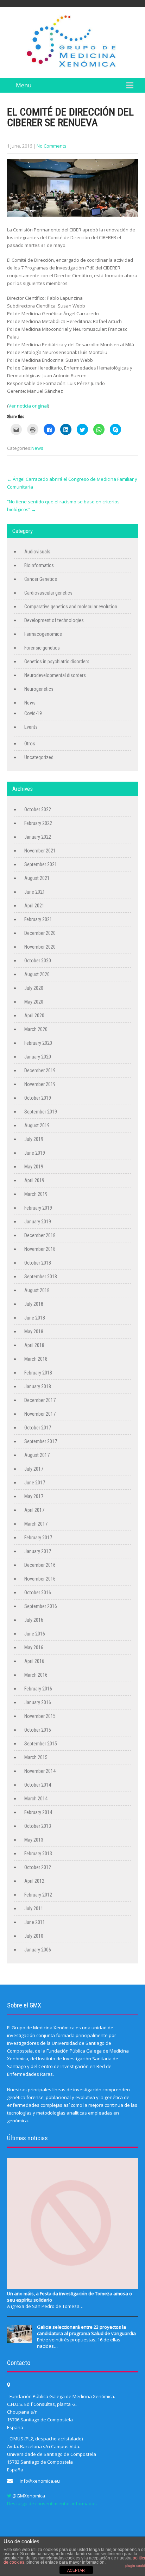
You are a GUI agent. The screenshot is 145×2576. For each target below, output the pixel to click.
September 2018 (41, 1277)
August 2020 (37, 974)
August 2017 (37, 1455)
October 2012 (38, 1867)
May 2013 (34, 1840)
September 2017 (41, 1441)
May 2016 (34, 1647)
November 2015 (40, 1716)
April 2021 (34, 906)
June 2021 (35, 892)
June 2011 (35, 1922)
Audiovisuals (37, 552)
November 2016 (40, 1579)
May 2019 (34, 1167)
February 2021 (38, 919)
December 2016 (40, 1565)
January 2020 (38, 1057)
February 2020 (38, 1043)
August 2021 (37, 878)
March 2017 (36, 1524)
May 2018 (34, 1332)
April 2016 (34, 1661)
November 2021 (40, 851)
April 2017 (34, 1510)
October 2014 (38, 1785)
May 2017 (34, 1496)
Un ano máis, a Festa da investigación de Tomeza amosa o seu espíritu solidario (70, 2297)
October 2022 (38, 809)
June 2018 (35, 1318)
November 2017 (40, 1414)
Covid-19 (33, 713)
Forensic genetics (42, 648)
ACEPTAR (76, 2570)
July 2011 (34, 1908)
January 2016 (38, 1702)
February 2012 (38, 1895)
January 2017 (38, 1551)
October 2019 (38, 1098)
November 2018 (40, 1249)
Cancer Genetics (41, 579)
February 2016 (38, 1689)
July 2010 (34, 1936)
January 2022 (38, 837)
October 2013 (38, 1826)
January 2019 (38, 1222)
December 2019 (40, 1070)
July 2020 (34, 988)
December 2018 (40, 1235)
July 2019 (34, 1139)
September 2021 (41, 864)
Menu (24, 85)
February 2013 (38, 1854)
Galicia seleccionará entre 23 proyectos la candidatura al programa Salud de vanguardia (86, 2330)
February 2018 (38, 1373)
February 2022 (38, 823)
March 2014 (36, 1799)
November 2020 (40, 947)
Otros (30, 744)
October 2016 (38, 1593)
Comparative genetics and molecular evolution (71, 607)
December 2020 (40, 933)
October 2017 (38, 1428)
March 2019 (36, 1194)
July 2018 (34, 1304)
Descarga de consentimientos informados (52, 2503)
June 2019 (35, 1153)
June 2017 (35, 1483)
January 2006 (38, 1950)
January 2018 (38, 1386)
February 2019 (38, 1208)
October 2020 (38, 961)
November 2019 (40, 1084)
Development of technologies (54, 620)
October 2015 (38, 1730)
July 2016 (34, 1620)
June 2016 (35, 1634)
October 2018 (38, 1263)
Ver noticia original (28, 406)
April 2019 (34, 1180)
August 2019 (37, 1125)
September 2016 (41, 1606)
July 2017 (34, 1469)
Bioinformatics (39, 565)
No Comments (52, 146)
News (37, 448)
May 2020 (34, 1002)
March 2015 (36, 1757)
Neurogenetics (39, 689)
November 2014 (40, 1771)
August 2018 (37, 1290)
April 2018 (34, 1345)
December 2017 (40, 1400)
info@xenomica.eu (40, 2481)
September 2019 (41, 1112)
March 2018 (36, 1359)
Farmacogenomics (43, 634)
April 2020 (34, 1016)
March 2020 (36, 1029)
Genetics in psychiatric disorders (57, 662)
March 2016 (36, 1675)
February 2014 (38, 1812)
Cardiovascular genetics (48, 593)
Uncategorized (39, 757)
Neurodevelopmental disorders (55, 675)
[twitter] (9, 2496)
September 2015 (41, 1744)
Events (31, 727)
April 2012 (34, 1881)
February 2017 (38, 1538)
